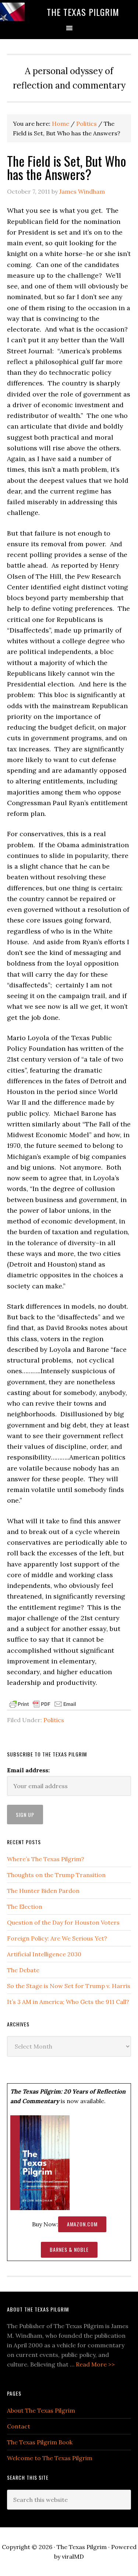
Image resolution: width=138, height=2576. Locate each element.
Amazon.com (82, 2224)
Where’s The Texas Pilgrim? (46, 1859)
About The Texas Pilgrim (41, 2410)
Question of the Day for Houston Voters (63, 1922)
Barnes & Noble (69, 2249)
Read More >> (95, 2364)
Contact (19, 2426)
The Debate (23, 1970)
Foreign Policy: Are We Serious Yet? (57, 1938)
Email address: (28, 1770)
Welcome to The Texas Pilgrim (50, 2458)
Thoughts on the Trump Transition (56, 1875)
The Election (25, 1907)
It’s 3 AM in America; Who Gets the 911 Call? (68, 2002)
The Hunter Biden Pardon (43, 1891)
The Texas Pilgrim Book (40, 2442)
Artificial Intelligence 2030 (44, 1954)
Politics (54, 1720)
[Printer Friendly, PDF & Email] (43, 1704)
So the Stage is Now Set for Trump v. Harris (69, 1986)
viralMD (73, 2556)
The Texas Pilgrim (83, 12)
